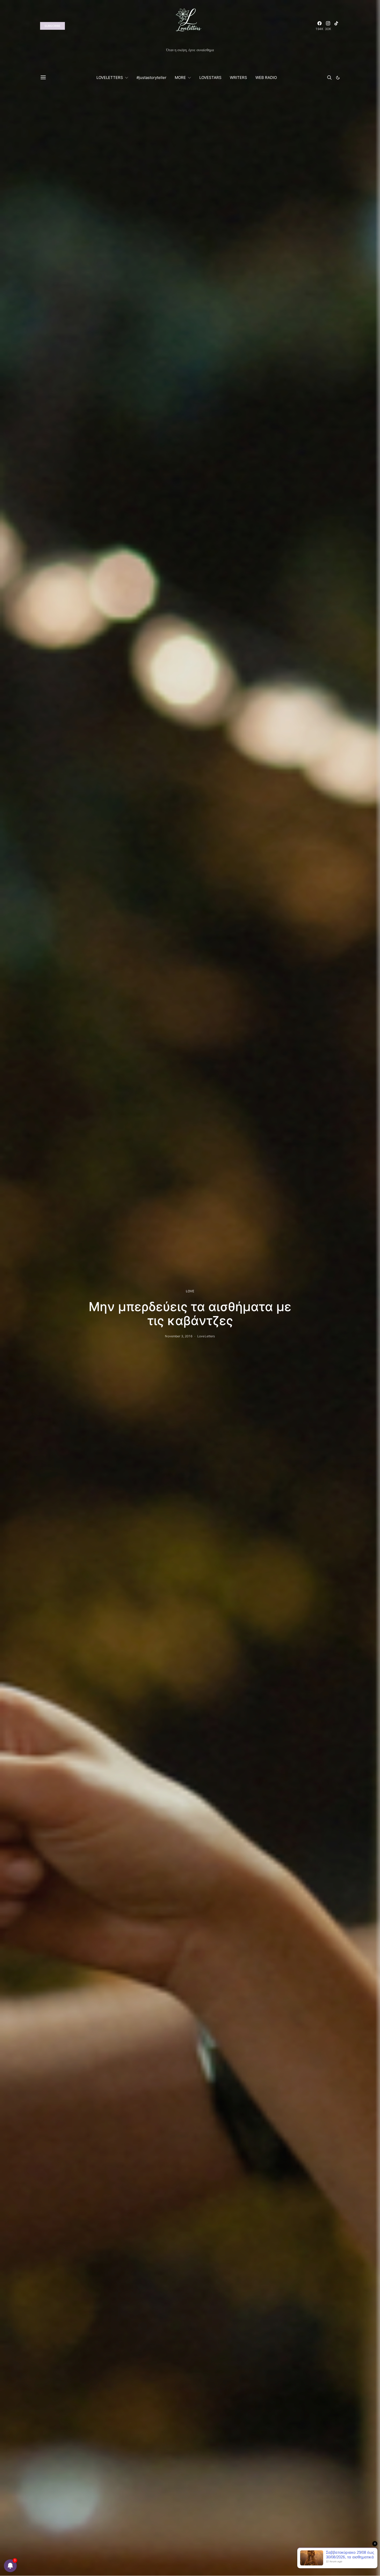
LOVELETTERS (110, 77)
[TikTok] (336, 26)
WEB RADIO (266, 77)
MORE (180, 77)
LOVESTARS (210, 77)
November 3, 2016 (178, 1336)
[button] (338, 78)
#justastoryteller (151, 77)
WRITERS (238, 77)
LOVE (190, 1291)
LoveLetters (206, 1336)
